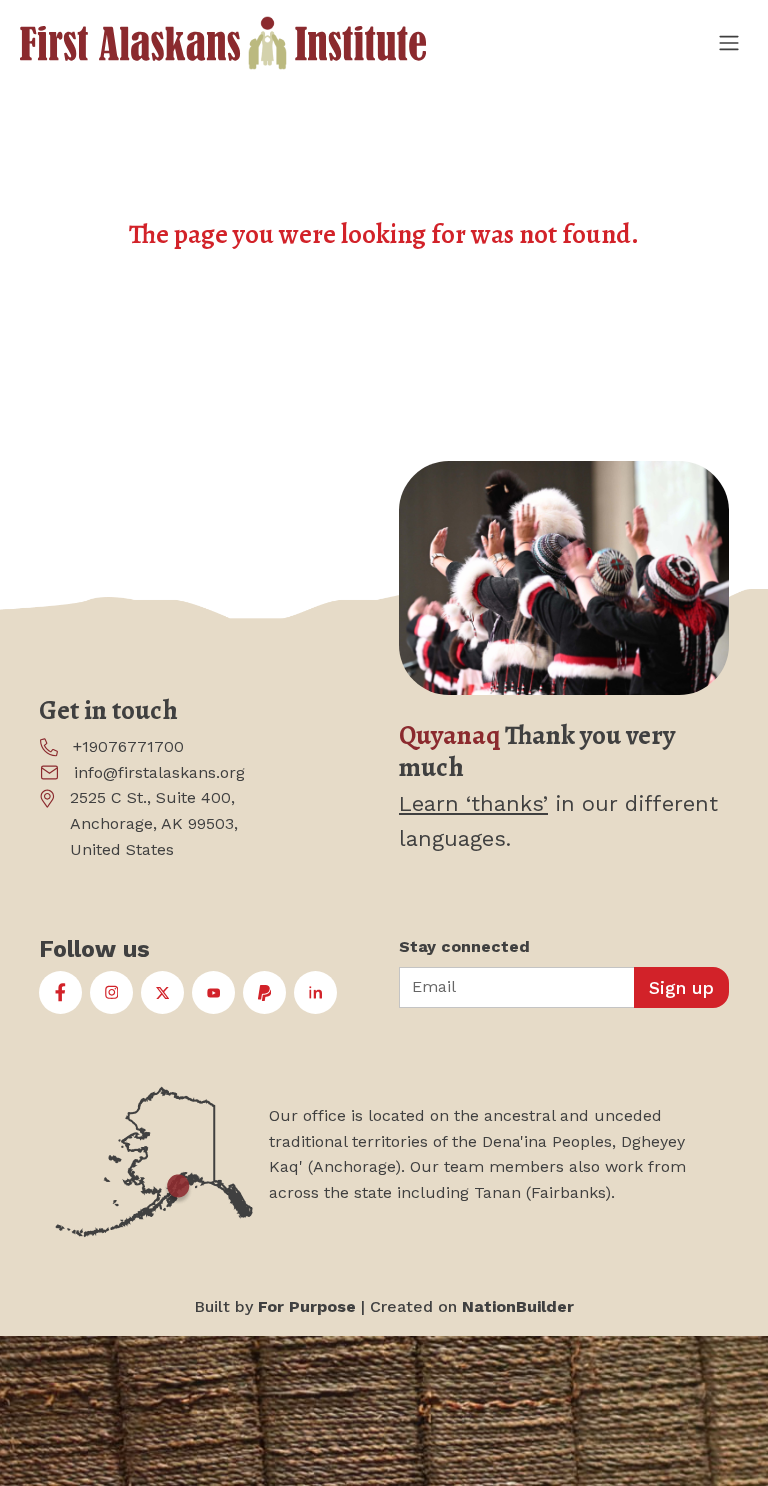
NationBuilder (518, 1306)
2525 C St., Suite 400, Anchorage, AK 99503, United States (154, 823)
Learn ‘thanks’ (473, 803)
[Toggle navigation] (728, 42)
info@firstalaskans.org (159, 772)
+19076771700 (128, 746)
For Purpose (307, 1306)
